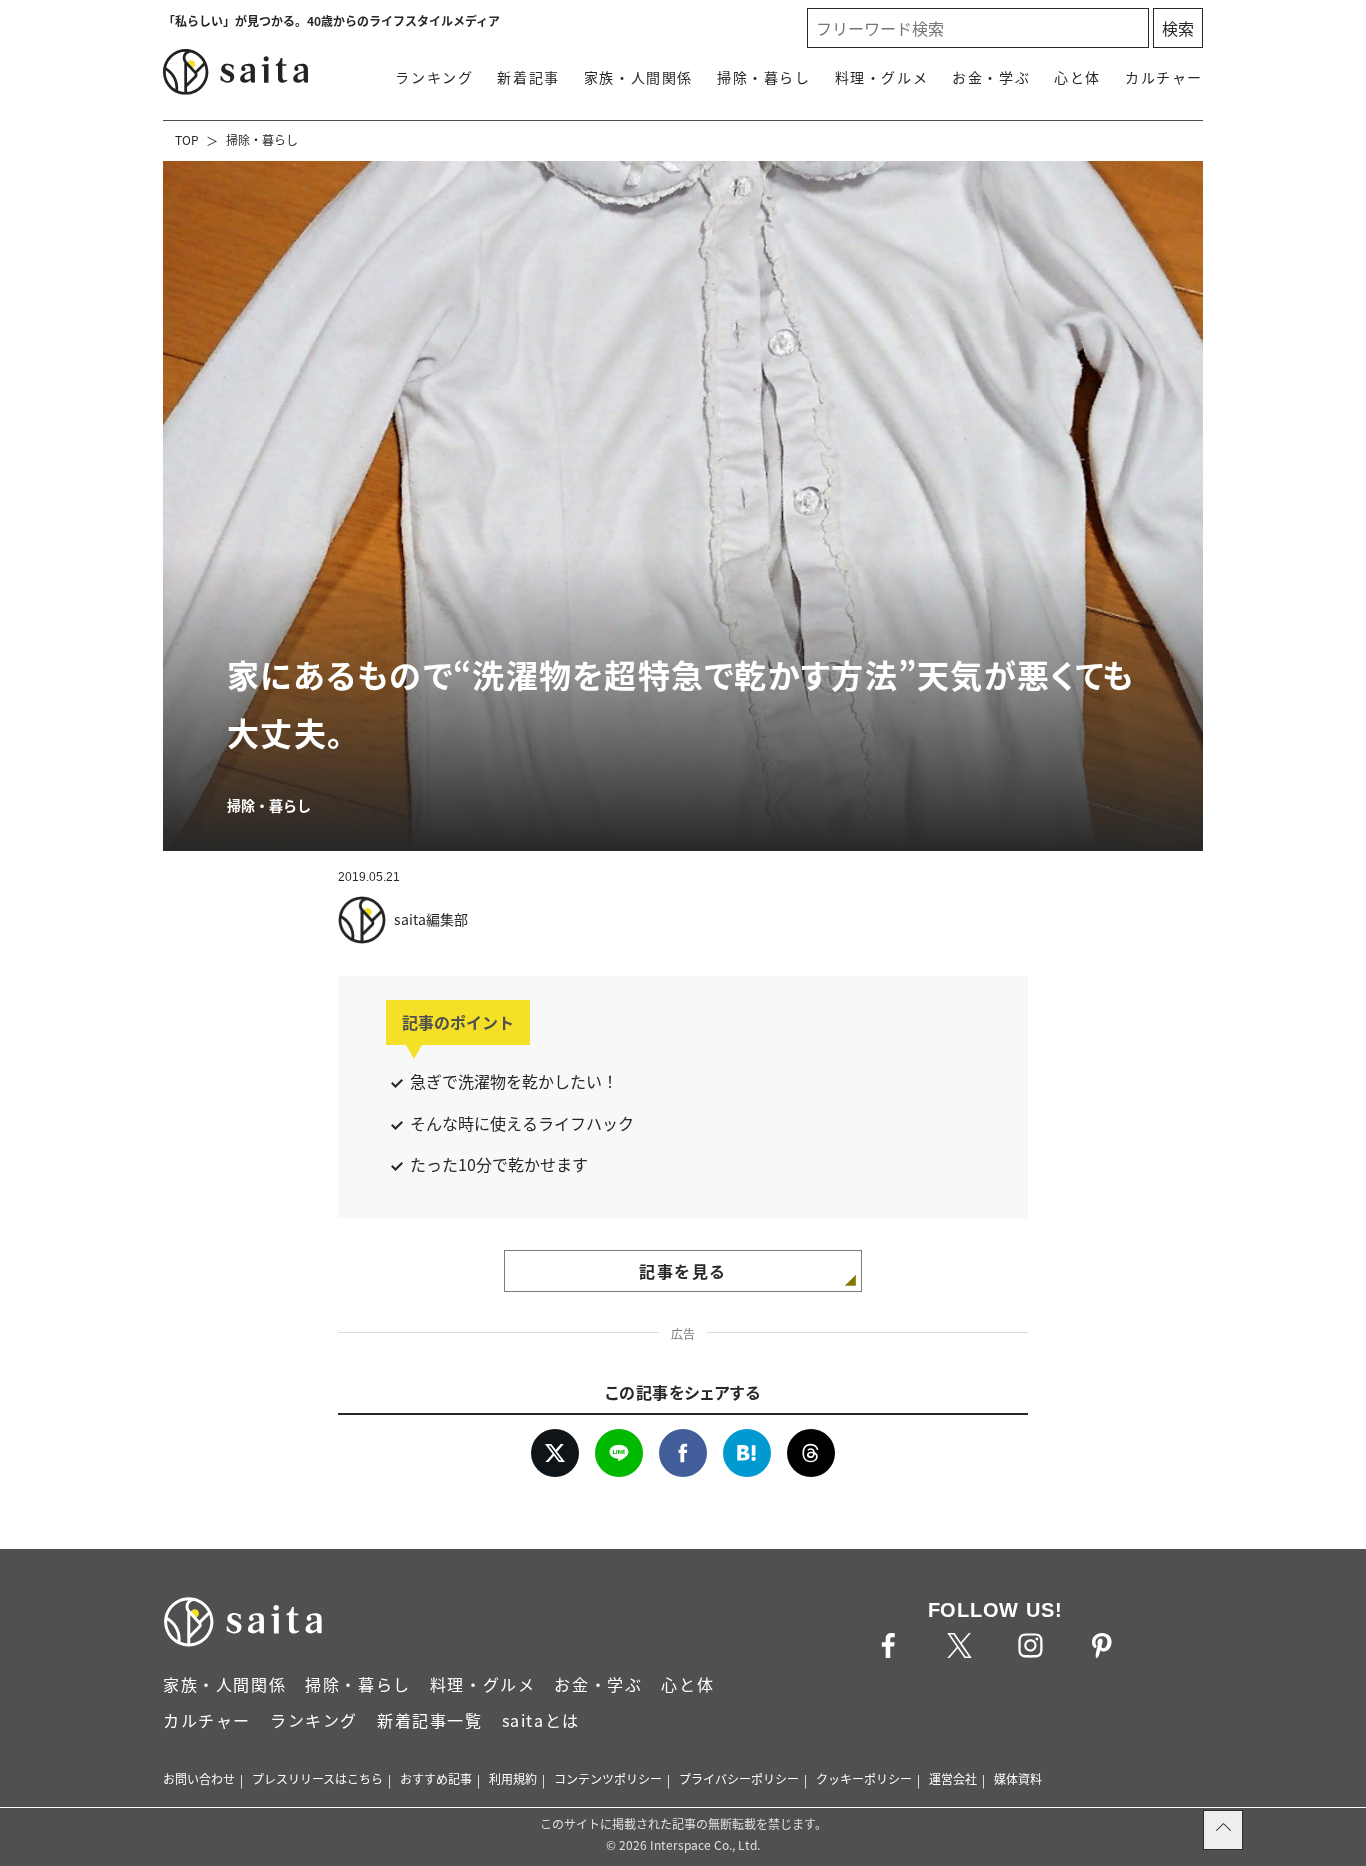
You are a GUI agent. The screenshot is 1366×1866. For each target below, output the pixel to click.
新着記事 (528, 77)
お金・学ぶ (991, 77)
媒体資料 (1018, 1778)
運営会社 (953, 1778)
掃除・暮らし (764, 77)
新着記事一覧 (430, 1720)
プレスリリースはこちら (317, 1778)
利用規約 (513, 1778)
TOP (187, 139)
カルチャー (1164, 77)
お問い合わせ (199, 1778)
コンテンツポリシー (608, 1778)
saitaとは (541, 1720)
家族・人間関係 (638, 77)
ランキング (434, 77)
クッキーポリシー (864, 1778)
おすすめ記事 (436, 1778)
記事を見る (683, 1271)
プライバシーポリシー (739, 1778)
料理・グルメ (882, 77)
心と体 (1077, 77)
